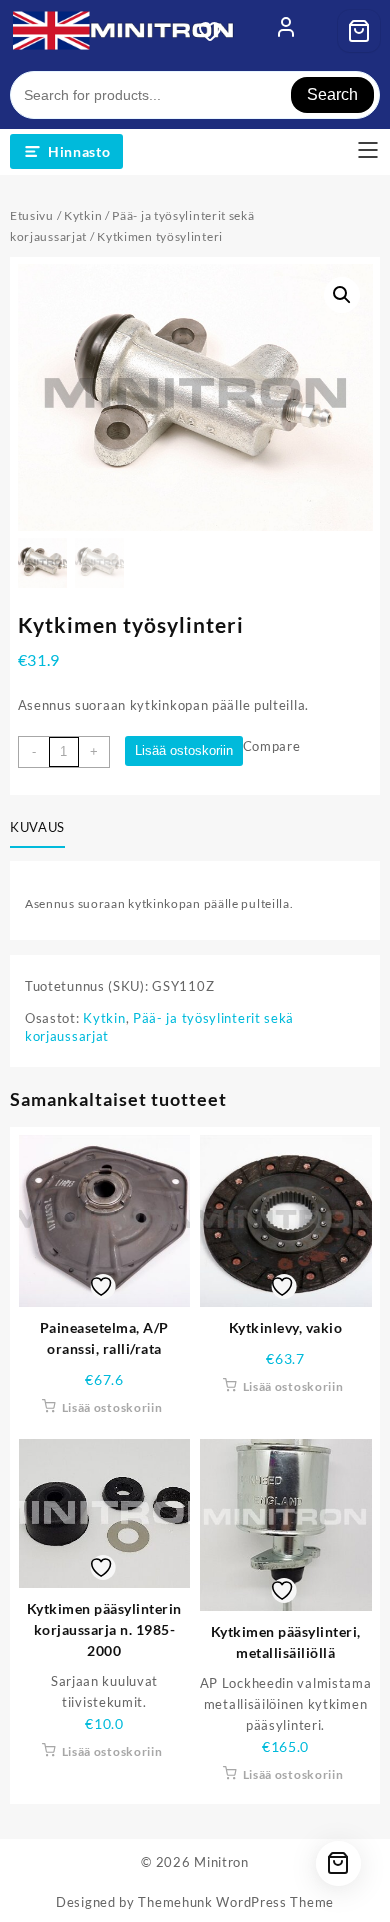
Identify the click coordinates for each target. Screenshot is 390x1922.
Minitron (221, 1862)
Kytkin (83, 215)
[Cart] (359, 31)
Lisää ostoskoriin (184, 750)
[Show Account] (286, 31)
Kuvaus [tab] (37, 827)
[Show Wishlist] (216, 31)
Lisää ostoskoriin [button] (112, 1407)
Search (332, 94)
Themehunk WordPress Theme (236, 1902)
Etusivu (32, 215)
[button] (342, 295)
